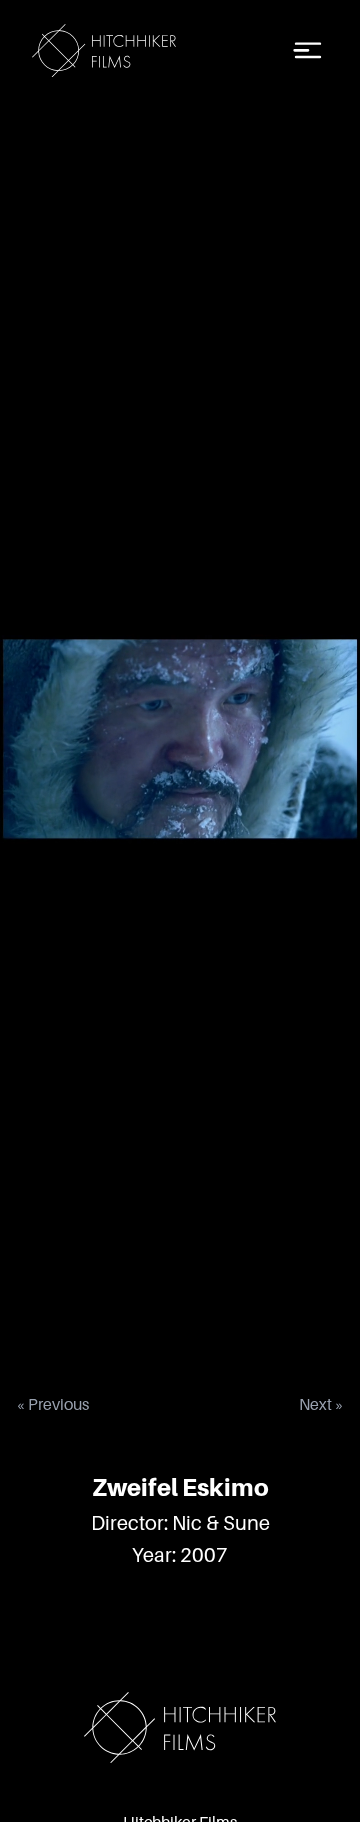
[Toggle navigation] (308, 50)
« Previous (52, 1405)
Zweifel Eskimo (180, 1487)
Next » (321, 1405)
